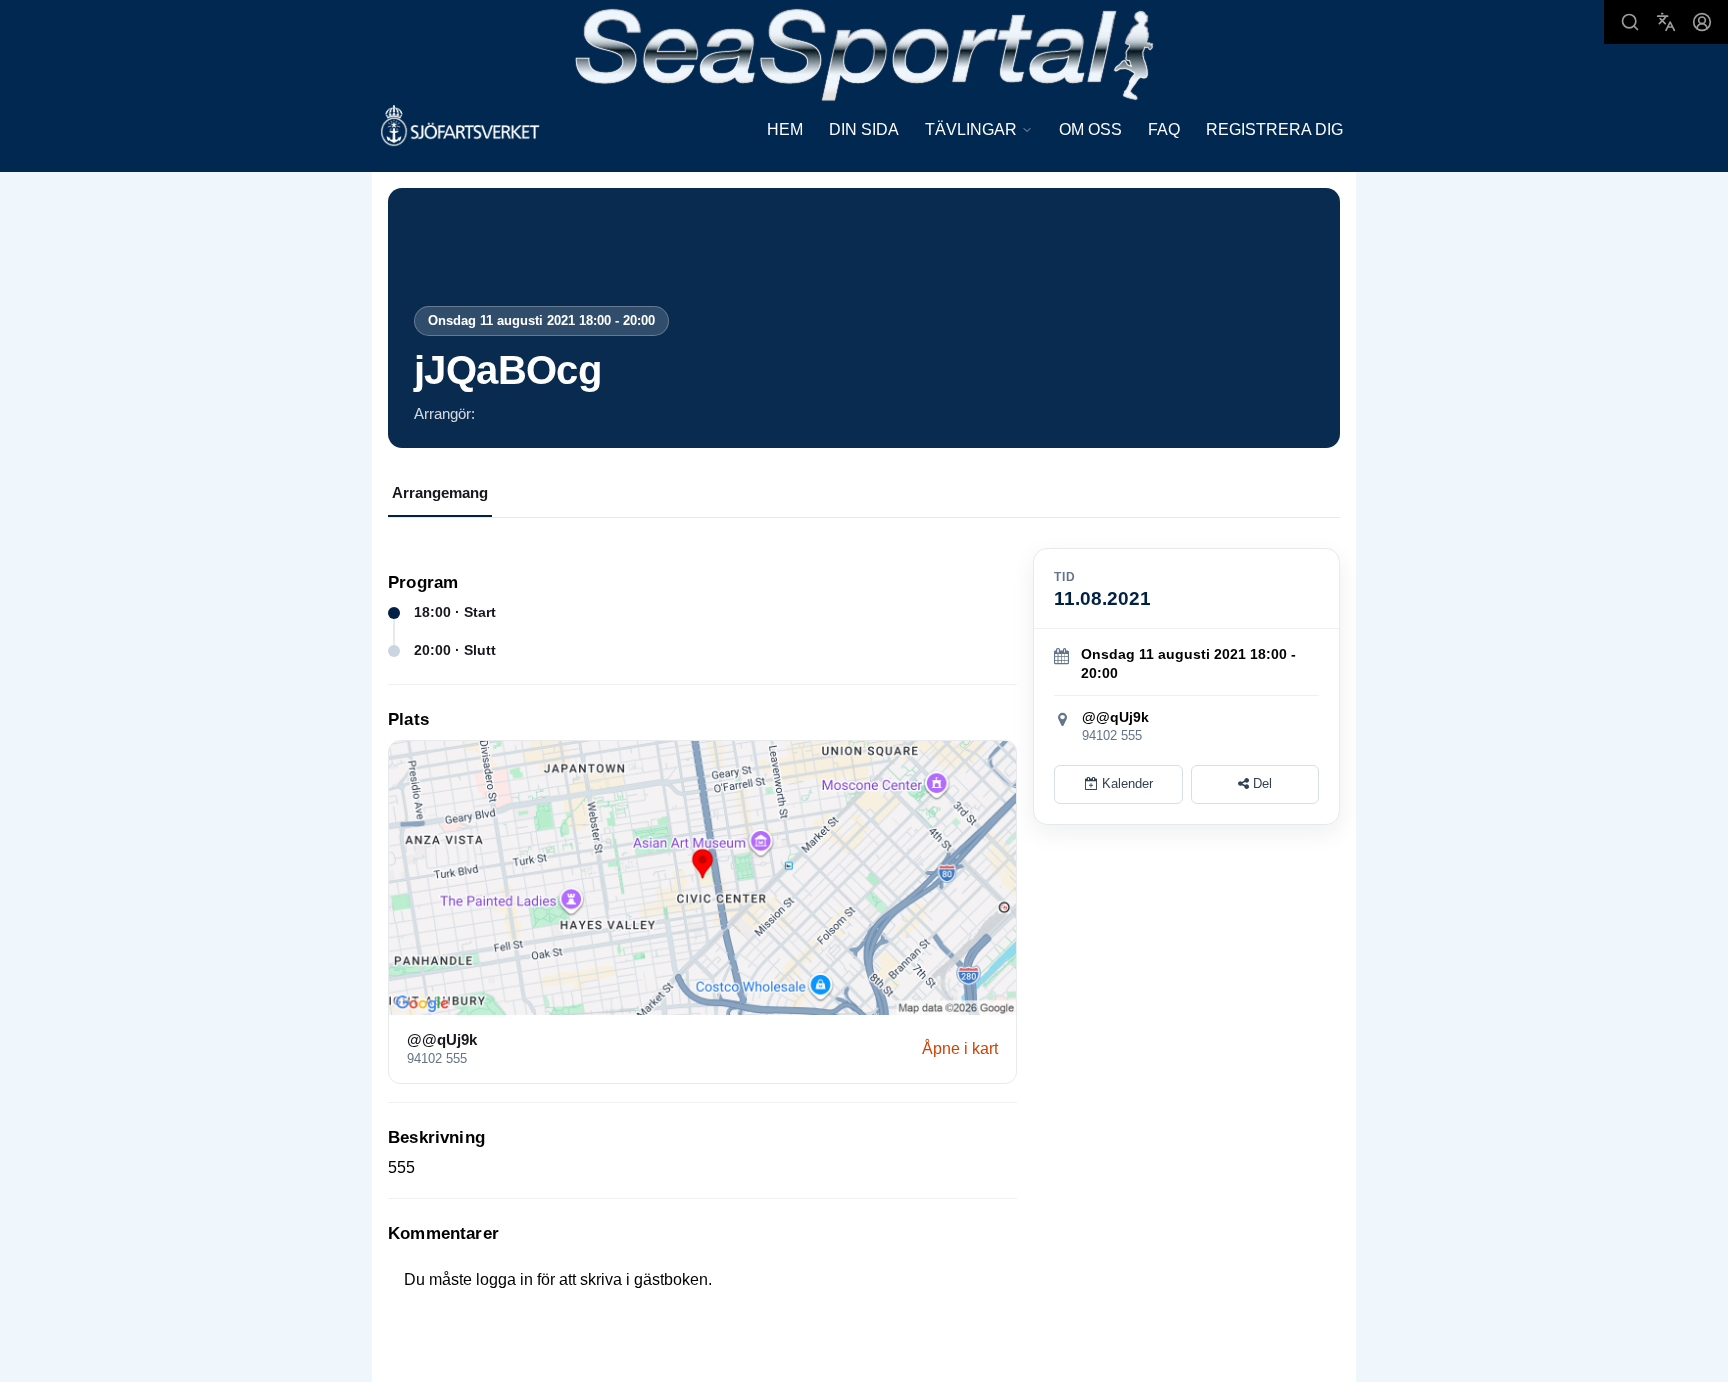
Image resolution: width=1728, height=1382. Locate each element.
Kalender (1125, 783)
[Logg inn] (1702, 22)
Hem (785, 129)
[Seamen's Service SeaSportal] (864, 52)
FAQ (1164, 129)
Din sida (864, 129)
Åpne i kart (960, 1048)
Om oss (1090, 129)
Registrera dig (1274, 129)
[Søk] (1630, 22)
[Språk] (1666, 22)
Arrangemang (440, 492)
